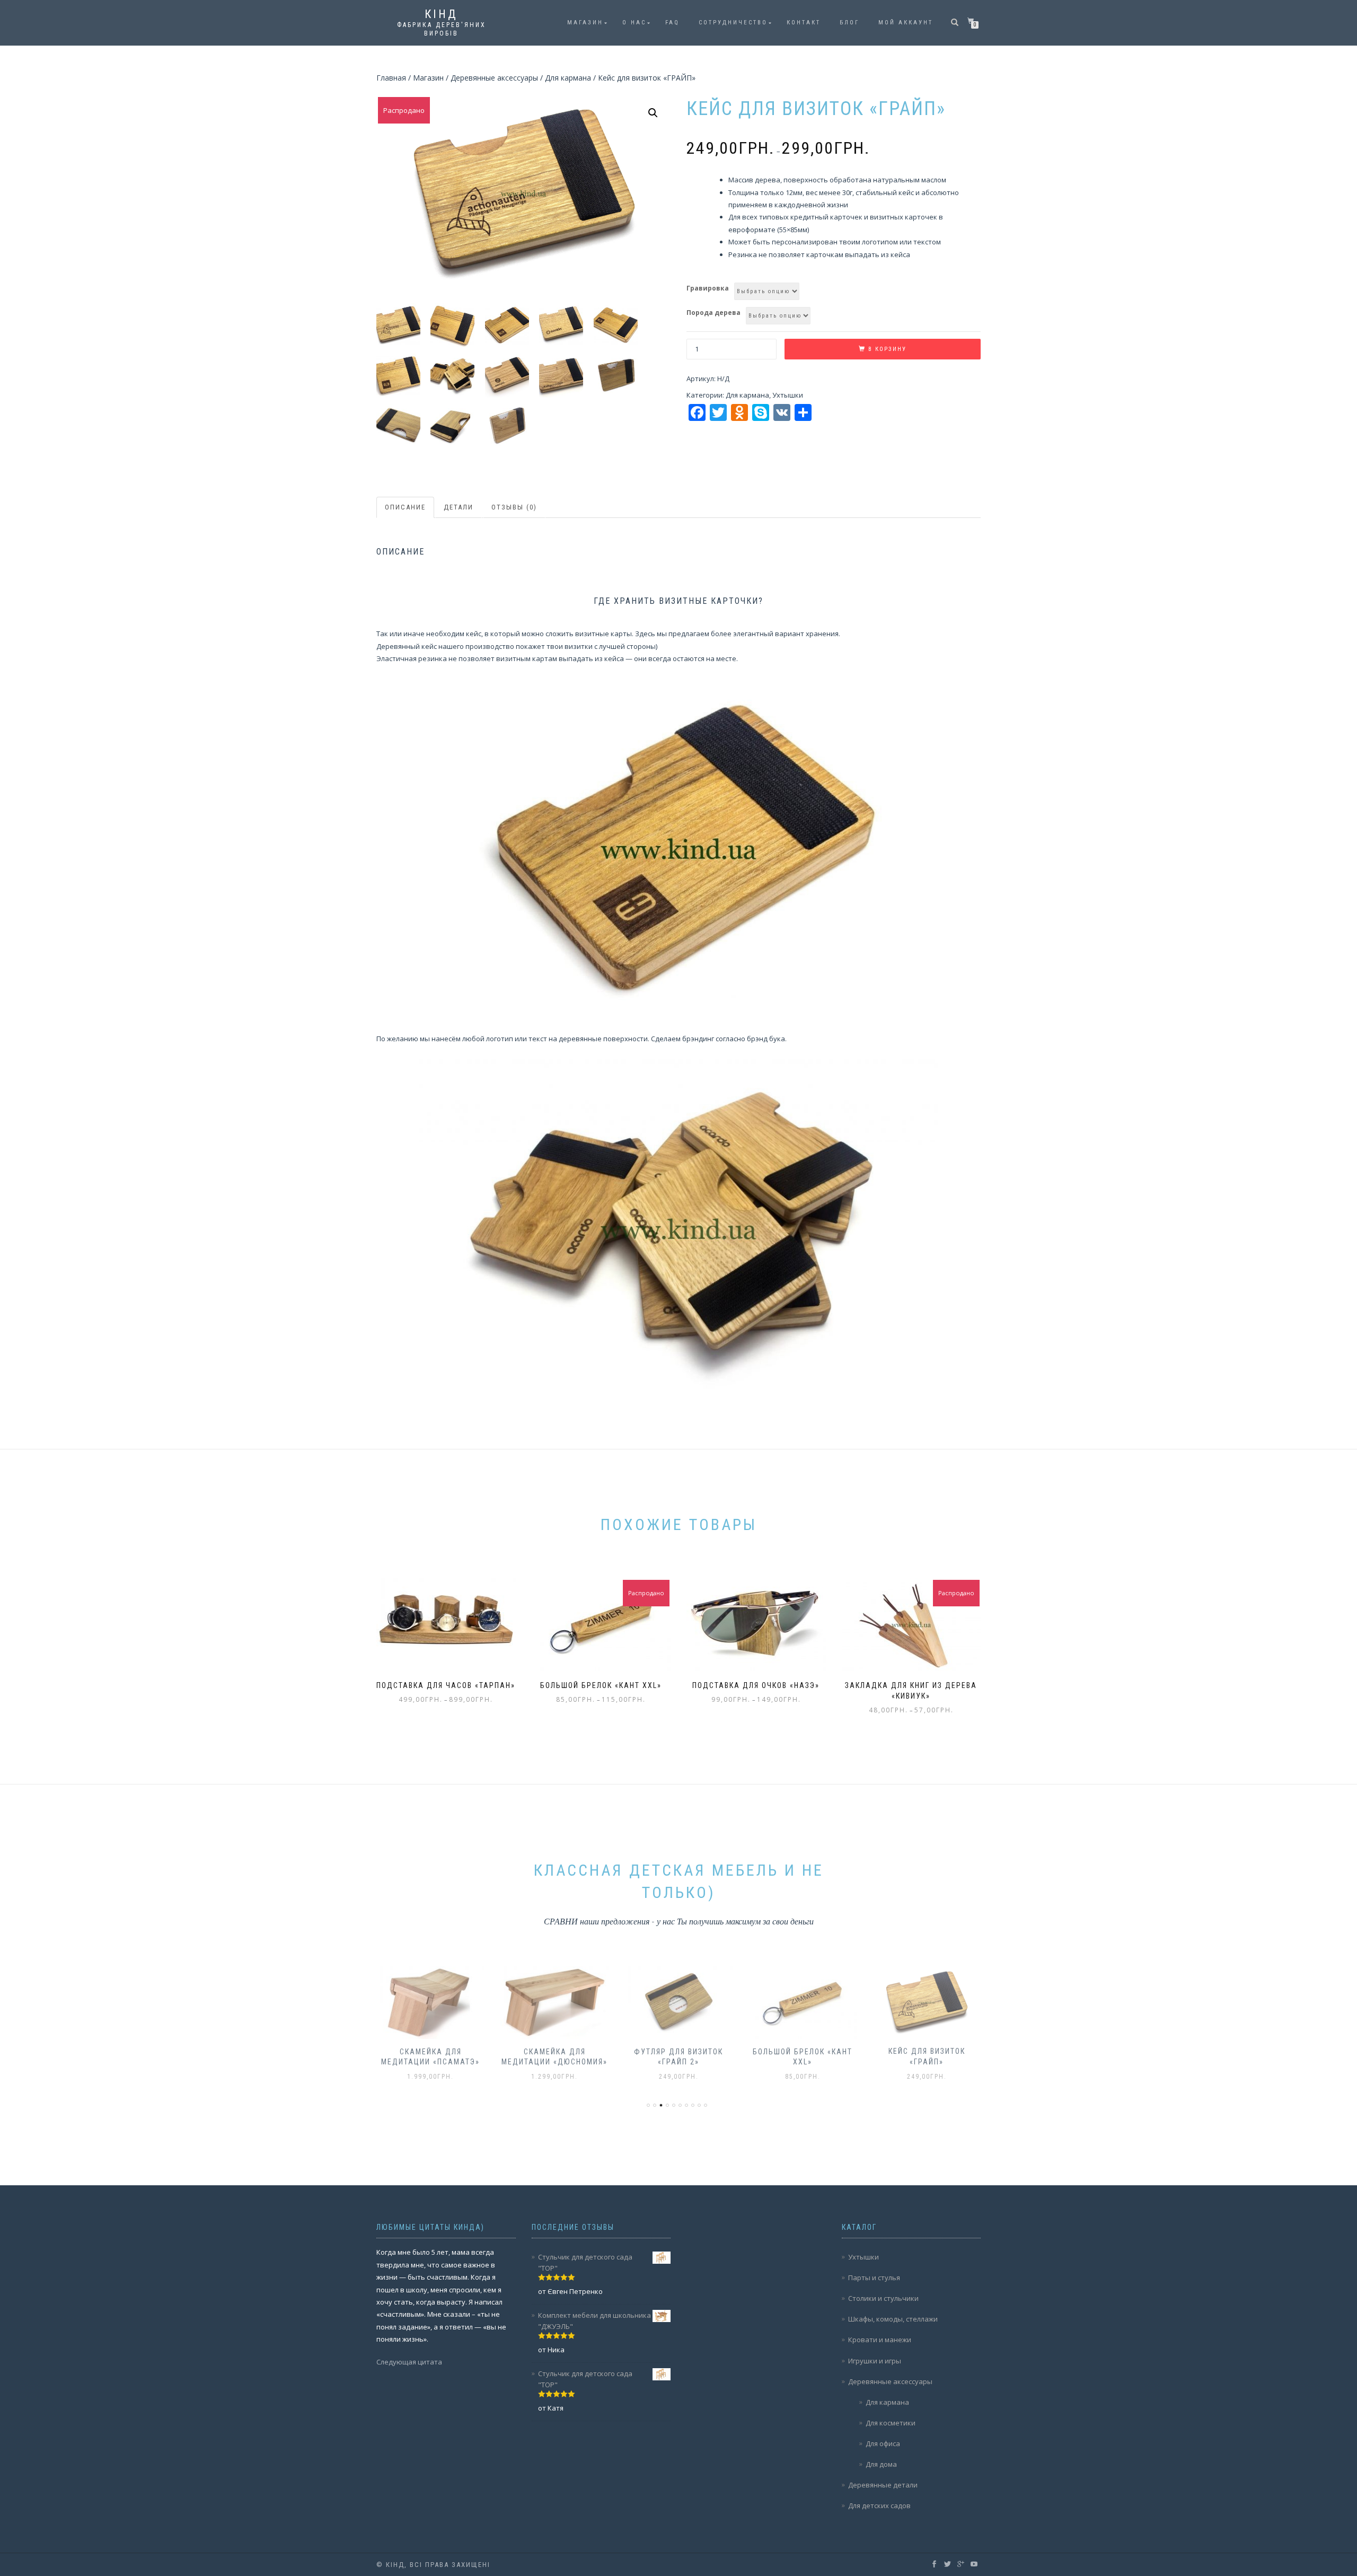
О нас (634, 23)
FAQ (672, 23)
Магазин (585, 23)
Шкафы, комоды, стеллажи (893, 2319)
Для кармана (568, 78)
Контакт (804, 23)
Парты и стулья (874, 2278)
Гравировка (708, 288)
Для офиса (883, 2443)
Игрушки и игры (875, 2361)
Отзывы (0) (514, 507)
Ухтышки (788, 395)
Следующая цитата (409, 2362)
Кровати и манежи (880, 2340)
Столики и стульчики (883, 2298)
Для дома (881, 2464)
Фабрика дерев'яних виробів (442, 29)
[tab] (406, 508)
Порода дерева (713, 313)
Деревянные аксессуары (494, 78)
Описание (405, 507)
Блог (849, 23)
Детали (459, 507)
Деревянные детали (883, 2485)
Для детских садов (879, 2505)
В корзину (887, 349)
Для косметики (891, 2423)
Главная (391, 78)
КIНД (441, 14)
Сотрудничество (733, 23)
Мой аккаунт (906, 23)
